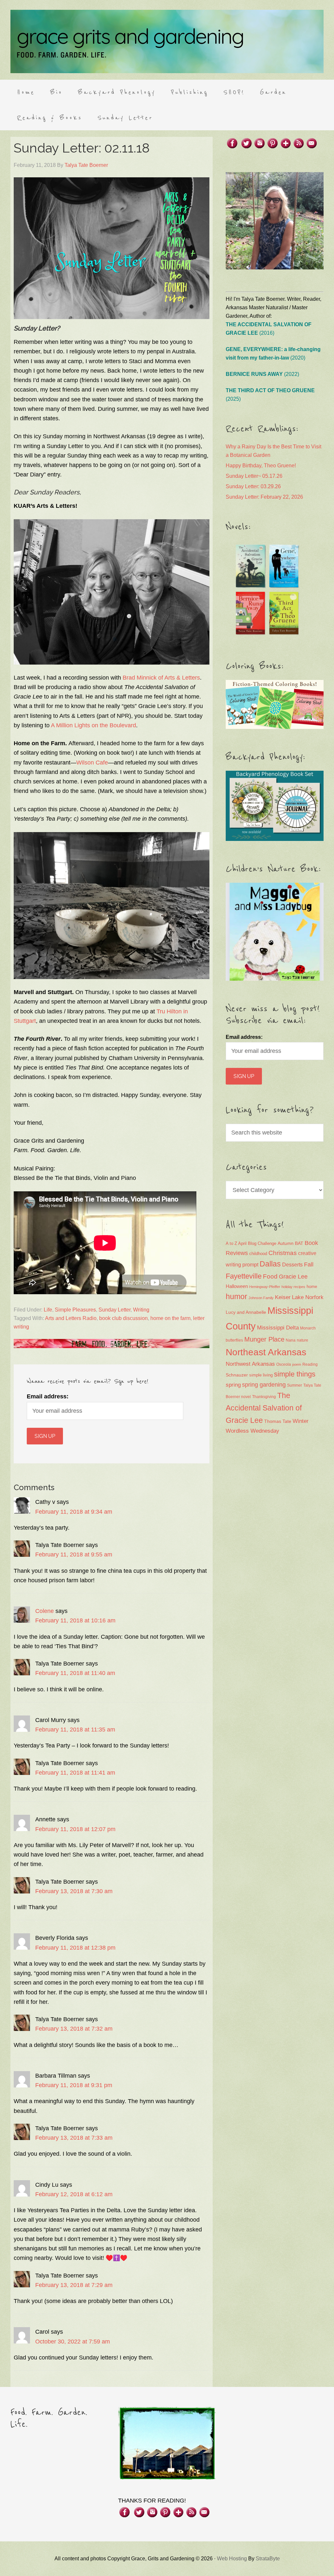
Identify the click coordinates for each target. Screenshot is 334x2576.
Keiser (283, 1297)
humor (236, 1296)
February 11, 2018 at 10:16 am (75, 1620)
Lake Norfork (308, 1297)
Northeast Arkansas (266, 1352)
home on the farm (170, 1318)
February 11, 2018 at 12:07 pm (75, 1829)
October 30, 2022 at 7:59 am (73, 2342)
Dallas (270, 1264)
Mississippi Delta (278, 1328)
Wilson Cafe (92, 763)
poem (297, 1364)
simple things (295, 1374)
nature (303, 1340)
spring (233, 1385)
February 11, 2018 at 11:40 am (75, 1673)
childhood (258, 1254)
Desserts (292, 1264)
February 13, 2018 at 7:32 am (74, 2029)
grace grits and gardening (167, 41)
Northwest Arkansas (250, 1364)
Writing (141, 1310)
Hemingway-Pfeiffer (265, 1287)
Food (270, 1276)
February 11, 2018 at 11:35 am (75, 1730)
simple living (261, 1375)
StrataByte (268, 2559)
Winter (301, 1421)
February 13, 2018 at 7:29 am (74, 2285)
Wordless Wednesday (252, 1431)
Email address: (48, 1396)
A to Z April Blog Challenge (251, 1243)
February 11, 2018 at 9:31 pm (74, 2085)
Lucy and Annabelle (246, 1312)
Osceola (284, 1364)
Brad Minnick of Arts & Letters (161, 678)
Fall (309, 1264)
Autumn (286, 1243)
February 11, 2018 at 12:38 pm (75, 1948)
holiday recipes (293, 1287)
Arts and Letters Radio (71, 1318)
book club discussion (123, 1318)
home (312, 1287)
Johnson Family (261, 1298)
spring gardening (264, 1385)
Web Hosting (232, 2559)
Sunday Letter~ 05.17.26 (254, 476)
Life (48, 1310)
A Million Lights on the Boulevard (93, 725)
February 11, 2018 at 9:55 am (74, 1554)
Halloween (237, 1286)
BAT (299, 1243)
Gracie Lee (293, 1277)
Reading (310, 1364)
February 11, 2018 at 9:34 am (74, 1512)
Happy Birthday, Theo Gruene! (261, 466)
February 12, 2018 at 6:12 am (74, 2194)
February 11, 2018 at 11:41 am (75, 1773)
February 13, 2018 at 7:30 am (74, 1891)
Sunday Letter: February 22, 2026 (264, 497)
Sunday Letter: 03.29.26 (253, 486)
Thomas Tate (278, 1421)
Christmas (283, 1253)
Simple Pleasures (75, 1310)
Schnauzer (237, 1375)
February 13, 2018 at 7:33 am (74, 2138)
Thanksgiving (264, 1397)
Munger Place (264, 1339)
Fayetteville (244, 1276)
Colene (45, 1611)
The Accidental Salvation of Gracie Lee (264, 1408)
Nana (291, 1340)
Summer (295, 1385)
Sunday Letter (114, 1310)
